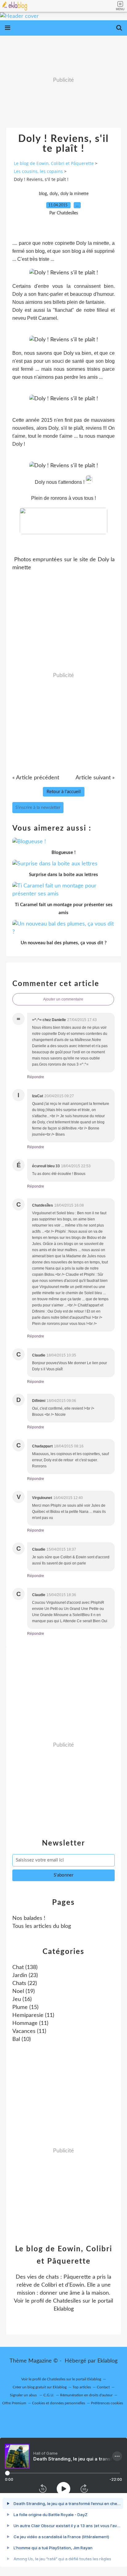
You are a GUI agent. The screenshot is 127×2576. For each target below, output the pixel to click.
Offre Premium (14, 2403)
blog (43, 194)
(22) (25, 1983)
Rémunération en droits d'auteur (86, 2395)
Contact (103, 2387)
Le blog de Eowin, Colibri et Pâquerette (54, 163)
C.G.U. (49, 2395)
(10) (22, 2039)
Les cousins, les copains (38, 171)
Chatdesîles (67, 2301)
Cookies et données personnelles (59, 2403)
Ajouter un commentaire (63, 999)
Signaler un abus (24, 2395)
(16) (22, 1999)
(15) (25, 2007)
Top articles (82, 2387)
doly (54, 194)
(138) (25, 1967)
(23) (25, 1975)
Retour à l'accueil (64, 792)
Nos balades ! (29, 1918)
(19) (24, 1991)
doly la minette (74, 194)
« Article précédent (36, 778)
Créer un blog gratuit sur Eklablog (40, 2387)
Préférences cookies (107, 2403)
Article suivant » (95, 778)
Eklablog (107, 2361)
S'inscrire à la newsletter (38, 808)
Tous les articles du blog (42, 1926)
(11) (33, 2015)
